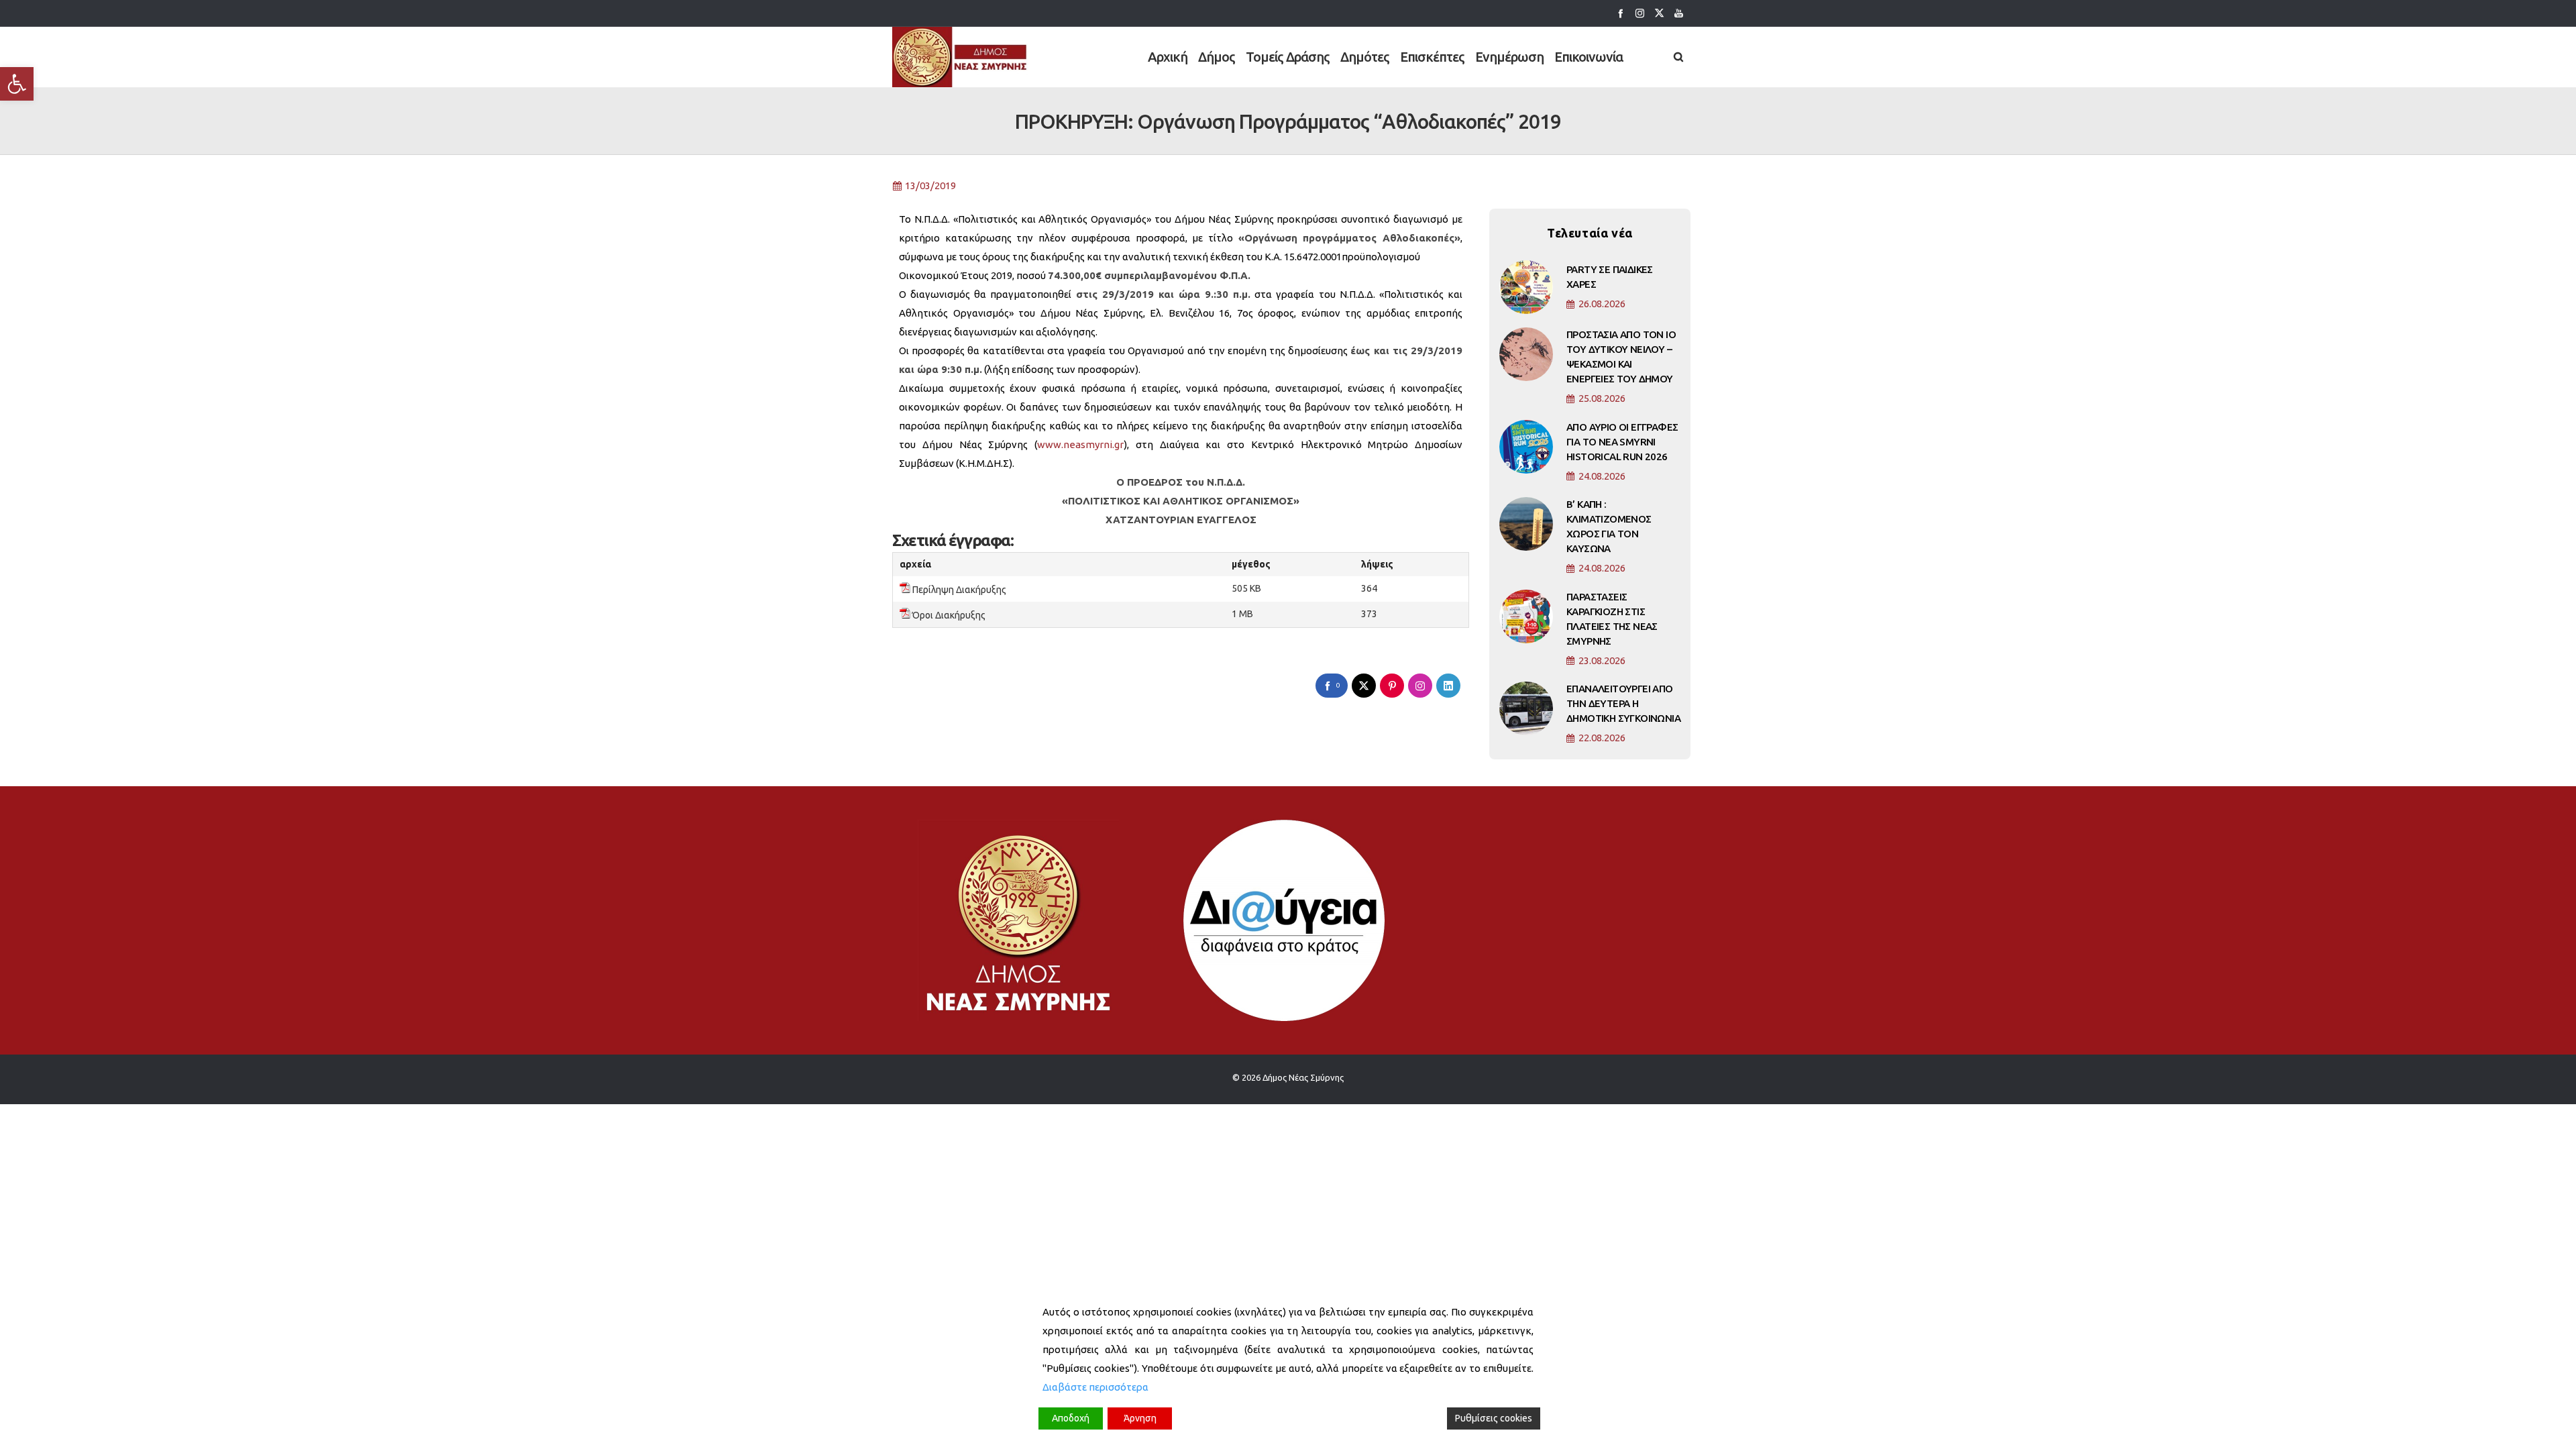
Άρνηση (1140, 1418)
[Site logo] (960, 57)
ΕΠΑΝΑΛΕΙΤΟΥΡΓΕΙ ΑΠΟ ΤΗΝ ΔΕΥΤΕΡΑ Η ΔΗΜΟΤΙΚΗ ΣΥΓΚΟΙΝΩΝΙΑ (1623, 703)
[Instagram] (1640, 13)
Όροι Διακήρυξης (949, 615)
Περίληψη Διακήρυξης (959, 590)
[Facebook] (1620, 13)
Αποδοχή (1071, 1418)
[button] (17, 84)
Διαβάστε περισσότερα (1095, 1387)
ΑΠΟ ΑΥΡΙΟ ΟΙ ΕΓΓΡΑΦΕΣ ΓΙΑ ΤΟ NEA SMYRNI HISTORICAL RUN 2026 (1622, 442)
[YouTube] (1679, 13)
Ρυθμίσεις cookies (1494, 1418)
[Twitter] (1659, 13)
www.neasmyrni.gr (1080, 444)
